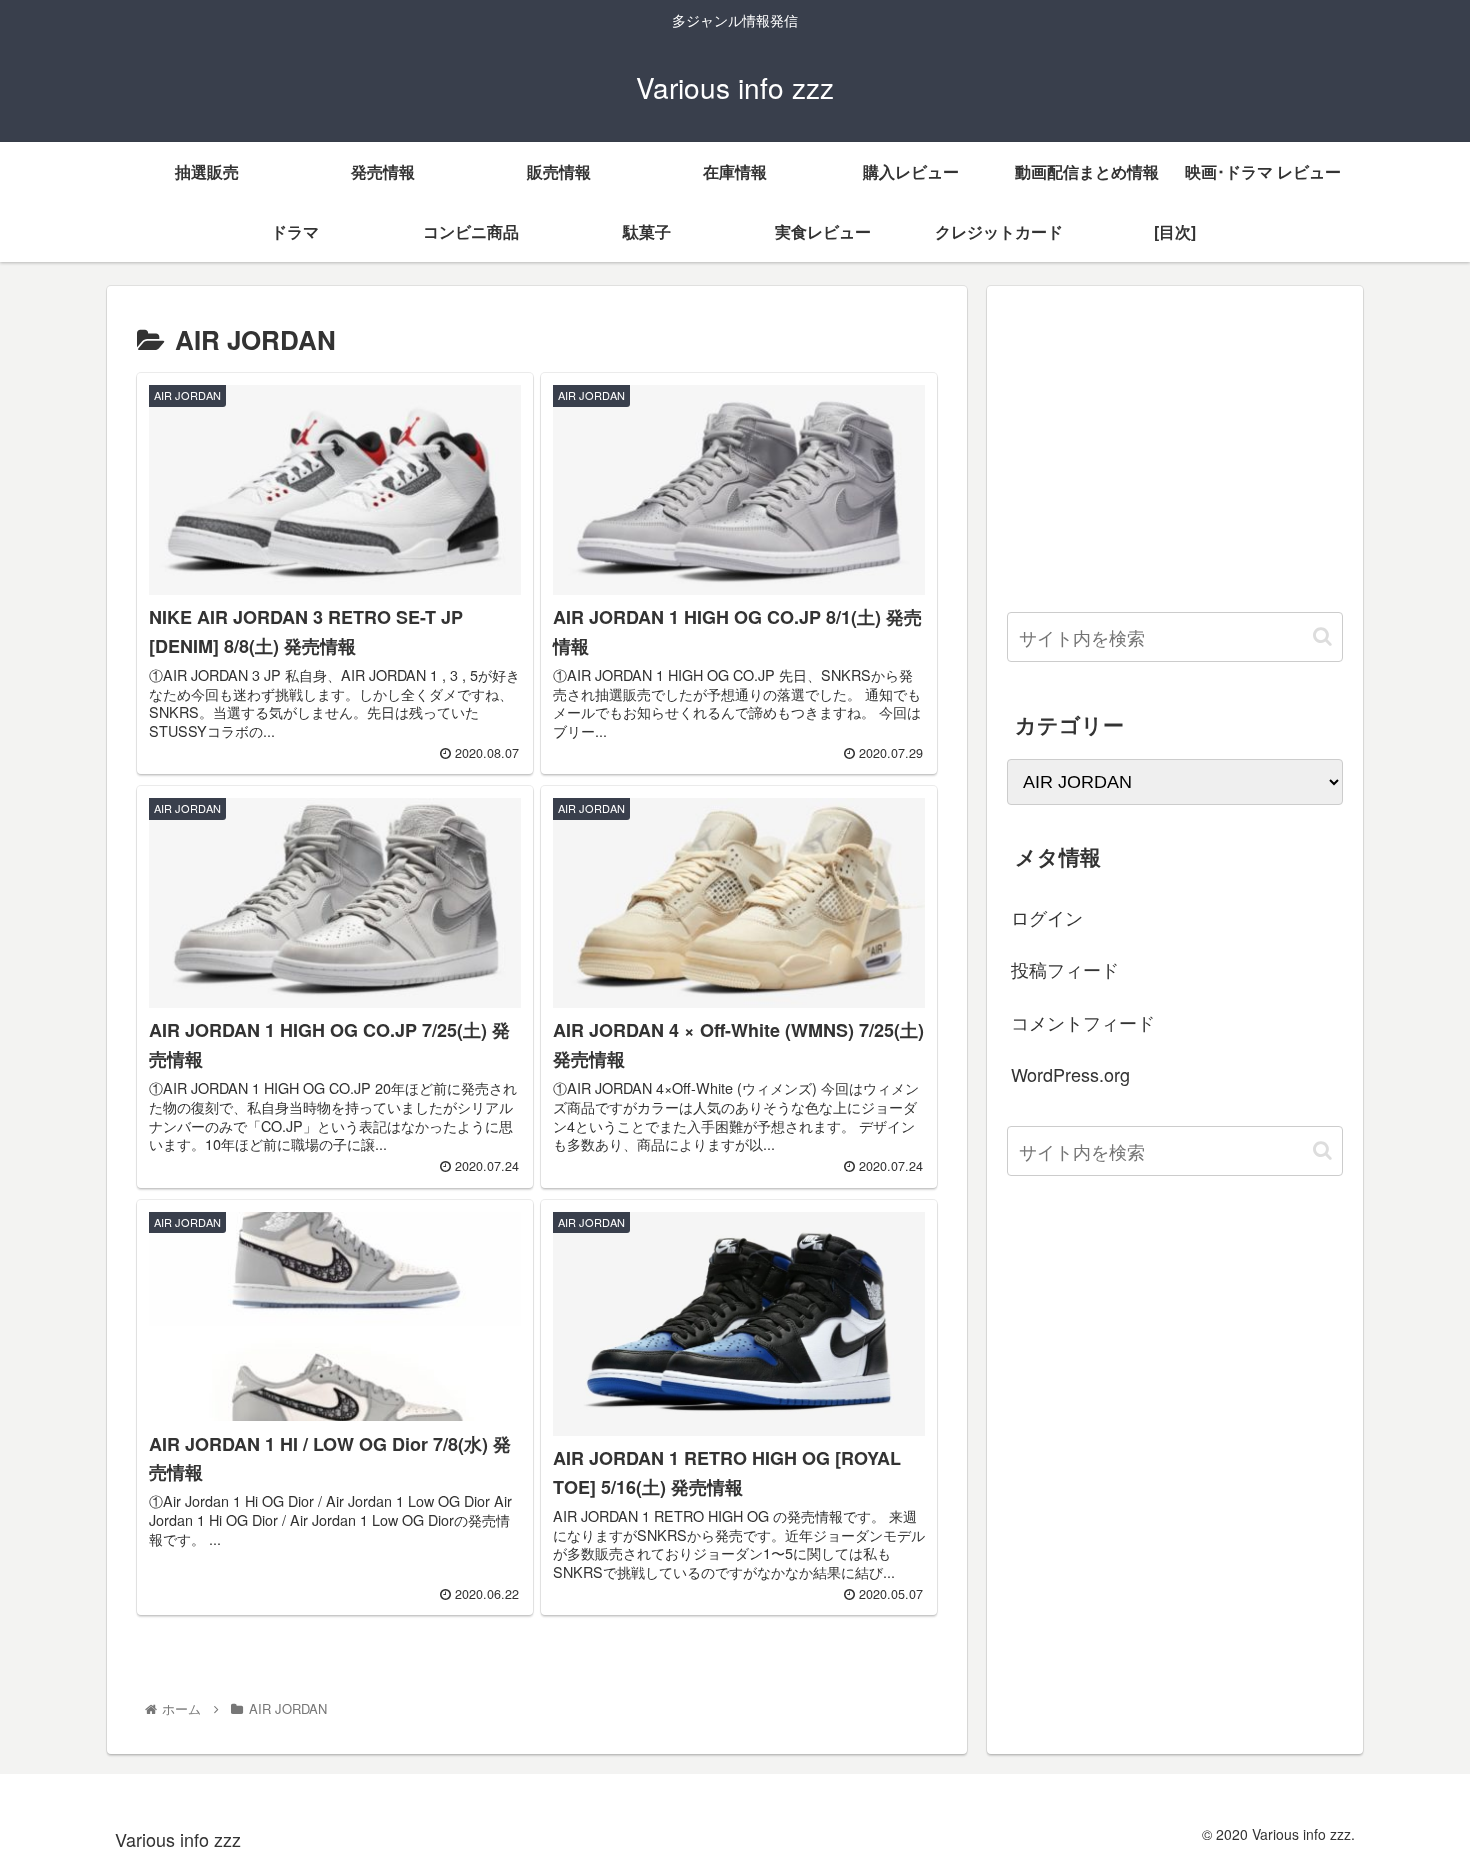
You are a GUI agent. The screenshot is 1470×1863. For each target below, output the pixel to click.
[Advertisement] (1175, 446)
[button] (1322, 636)
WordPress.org (1070, 1074)
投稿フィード (1065, 969)
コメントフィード (1083, 1022)
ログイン (1047, 917)
